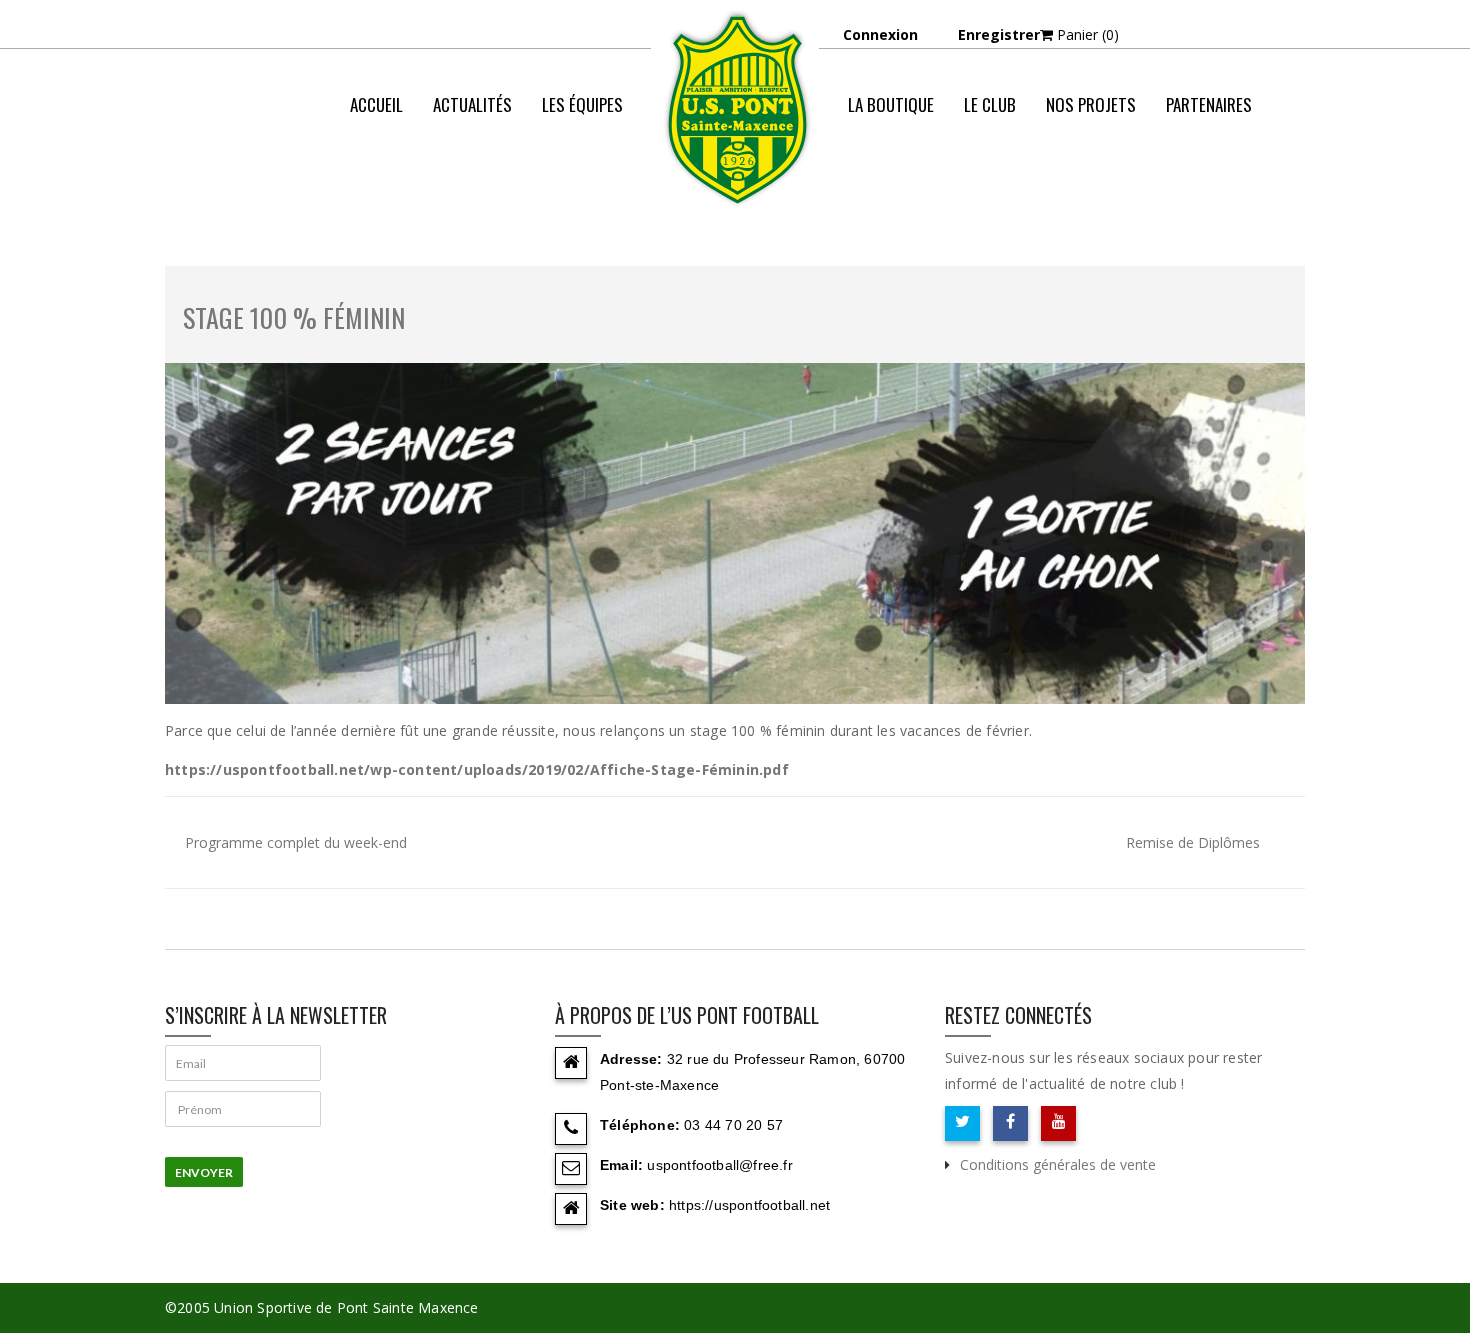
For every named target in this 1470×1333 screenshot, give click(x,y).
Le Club (990, 104)
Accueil (376, 104)
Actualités (472, 104)
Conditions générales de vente (1058, 1164)
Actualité (1098, 184)
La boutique (891, 104)
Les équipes (582, 104)
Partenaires (1209, 104)
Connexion (880, 34)
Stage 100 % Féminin (294, 317)
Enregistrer (999, 34)
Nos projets (1091, 104)
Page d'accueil (994, 184)
